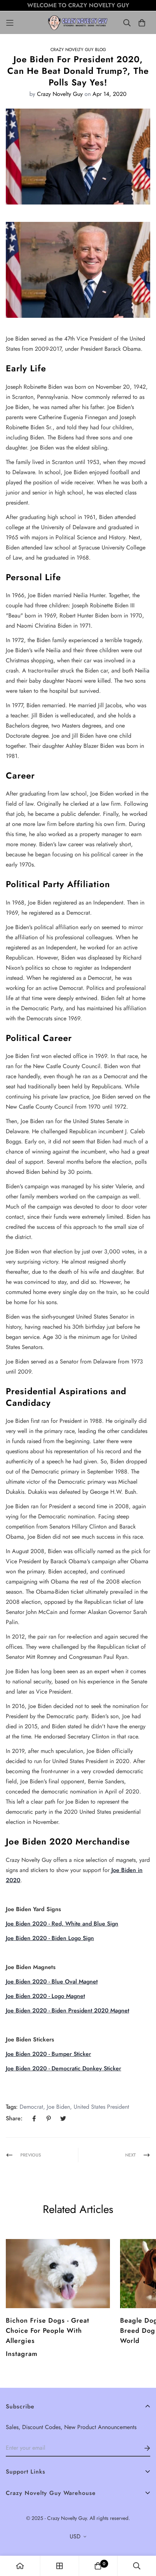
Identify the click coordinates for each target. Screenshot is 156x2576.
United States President (101, 2107)
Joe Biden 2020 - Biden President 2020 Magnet (67, 2010)
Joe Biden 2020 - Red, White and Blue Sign (62, 1924)
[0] (98, 2566)
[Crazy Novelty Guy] (78, 23)
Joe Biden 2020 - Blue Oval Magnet (52, 1981)
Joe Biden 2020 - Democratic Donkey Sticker (63, 2068)
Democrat (31, 2107)
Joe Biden (58, 2107)
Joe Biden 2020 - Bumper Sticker (48, 2054)
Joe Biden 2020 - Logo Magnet (45, 1996)
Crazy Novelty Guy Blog (78, 50)
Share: (14, 2118)
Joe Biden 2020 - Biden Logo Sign (50, 1938)
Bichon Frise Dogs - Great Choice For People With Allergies (48, 2331)
